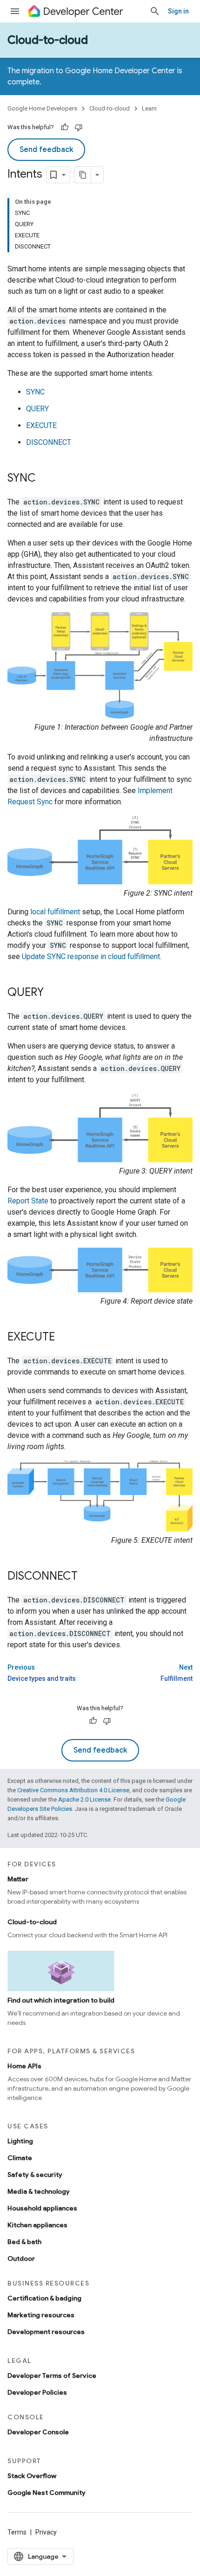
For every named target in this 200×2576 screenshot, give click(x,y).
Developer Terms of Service (52, 2376)
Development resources (46, 2332)
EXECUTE (41, 425)
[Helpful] (65, 127)
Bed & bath (24, 2242)
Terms (17, 2532)
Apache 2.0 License (84, 1799)
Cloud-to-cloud (48, 40)
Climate (20, 2158)
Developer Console (38, 2432)
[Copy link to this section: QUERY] (53, 993)
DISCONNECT (49, 442)
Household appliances (42, 2208)
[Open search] (155, 11)
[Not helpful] (79, 127)
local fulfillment (55, 912)
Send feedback (46, 150)
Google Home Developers (42, 108)
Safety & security (35, 2175)
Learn (149, 108)
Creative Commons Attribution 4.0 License (73, 1790)
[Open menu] (15, 11)
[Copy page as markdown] (83, 175)
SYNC (35, 392)
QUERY (37, 409)
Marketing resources (41, 2315)
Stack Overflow (32, 2476)
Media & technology (39, 2191)
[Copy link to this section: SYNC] (45, 479)
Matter (18, 1879)
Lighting (20, 2141)
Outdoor (21, 2258)
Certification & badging (44, 2298)
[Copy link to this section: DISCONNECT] (87, 1577)
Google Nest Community (47, 2493)
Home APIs (24, 2066)
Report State (28, 1201)
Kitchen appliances (37, 2225)
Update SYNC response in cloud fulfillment (91, 957)
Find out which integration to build (61, 2000)
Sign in (178, 11)
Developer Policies (37, 2392)
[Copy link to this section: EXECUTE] (64, 1338)
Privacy (46, 2532)
